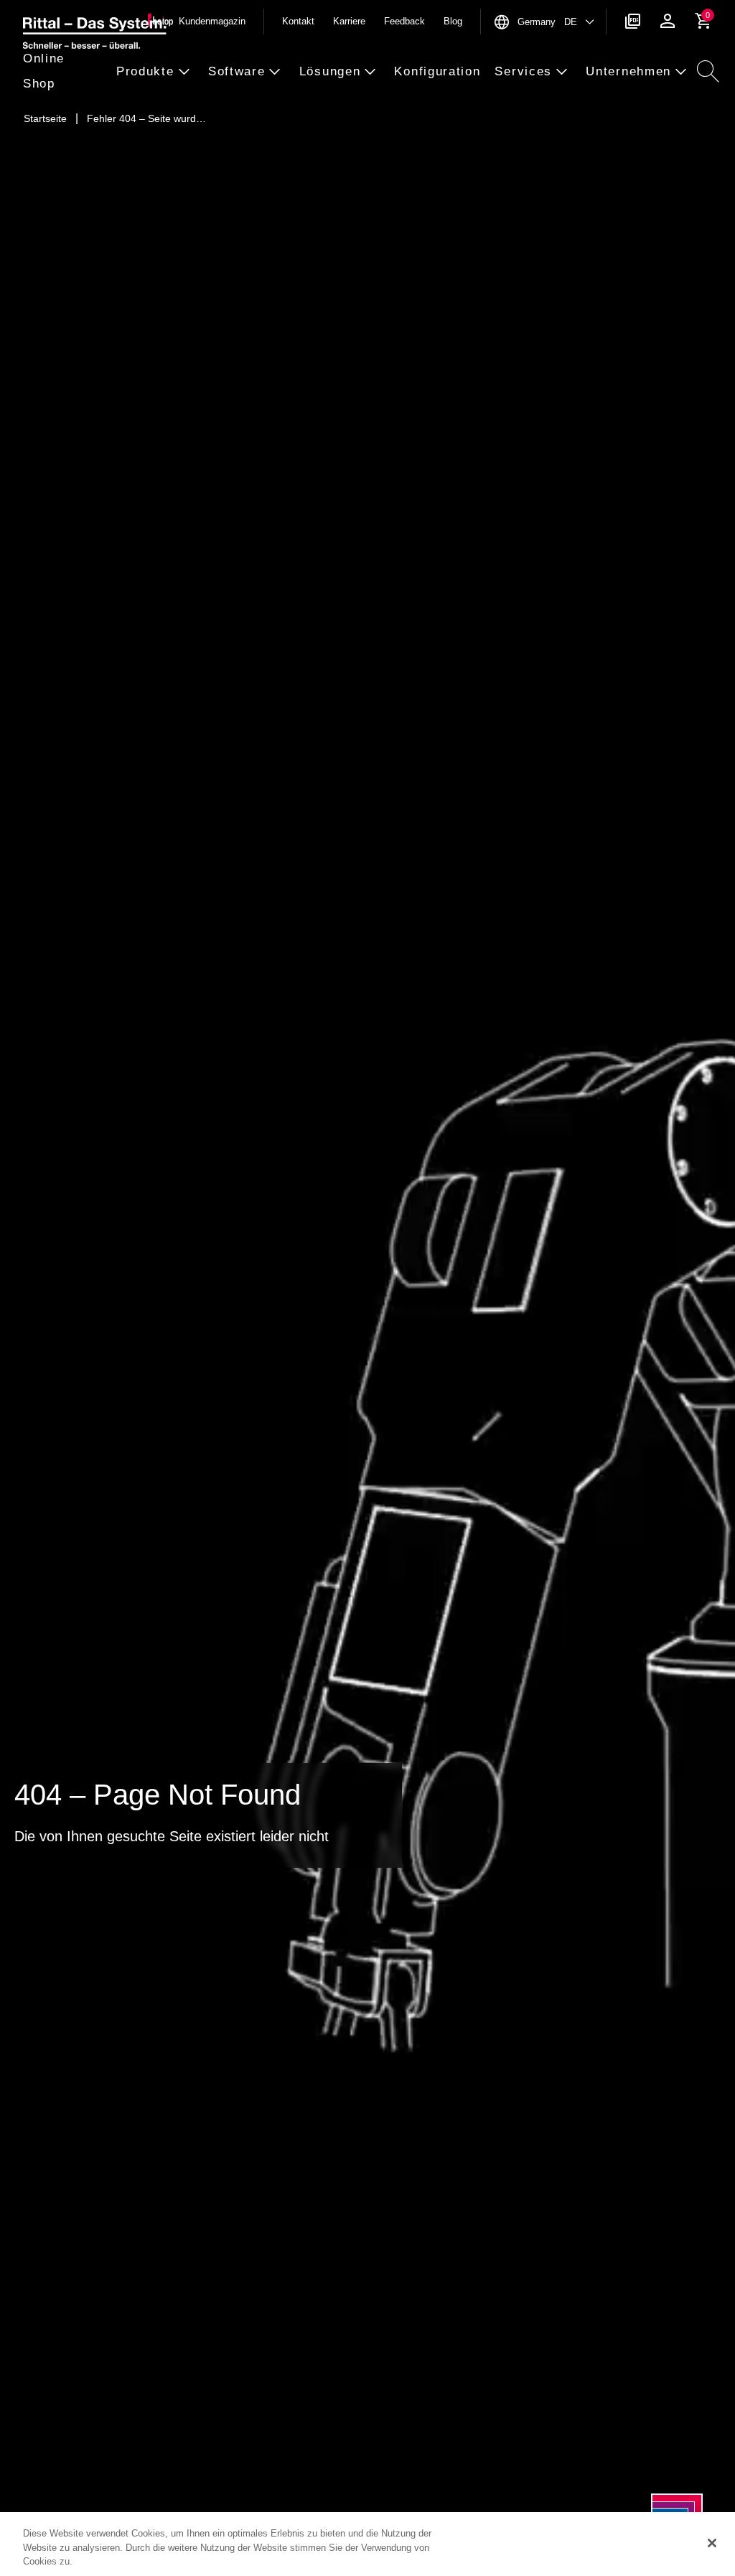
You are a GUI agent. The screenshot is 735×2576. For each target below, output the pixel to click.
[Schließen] (712, 2543)
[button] (65, 72)
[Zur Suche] (708, 72)
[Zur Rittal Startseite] (95, 35)
